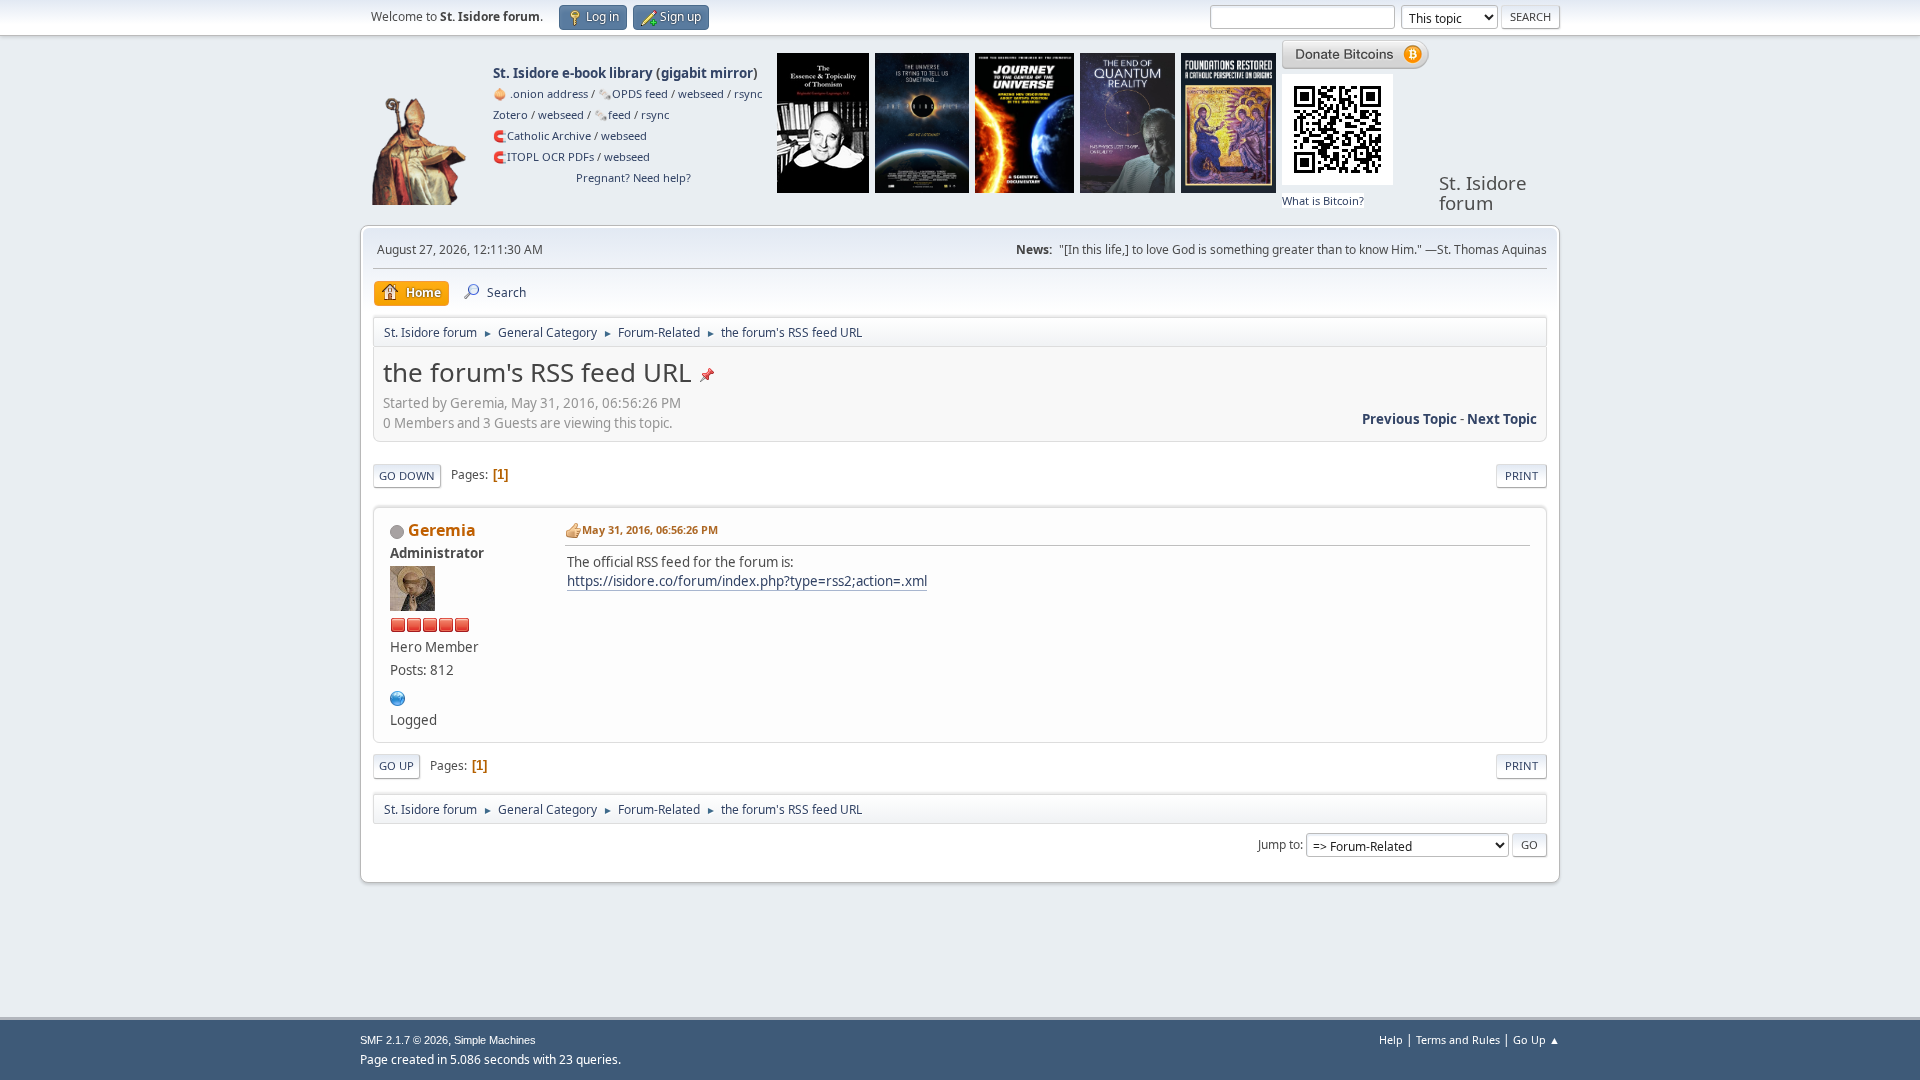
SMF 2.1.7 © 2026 (404, 1040)
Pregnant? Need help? (633, 177)
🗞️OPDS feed (633, 93)
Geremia (442, 530)
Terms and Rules (1458, 1039)
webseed (701, 93)
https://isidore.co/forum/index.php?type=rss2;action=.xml (747, 581)
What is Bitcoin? (1323, 200)
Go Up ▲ (1536, 1039)
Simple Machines (495, 1040)
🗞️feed (612, 114)
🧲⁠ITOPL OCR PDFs (543, 156)
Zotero (510, 114)
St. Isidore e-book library (573, 73)
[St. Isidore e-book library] (398, 696)
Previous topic (1409, 419)
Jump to (1279, 844)
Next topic (1502, 419)
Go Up (396, 765)
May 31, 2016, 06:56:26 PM (650, 529)
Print (1521, 475)
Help (1391, 1039)
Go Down (407, 475)
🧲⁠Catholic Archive (542, 135)
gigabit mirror (707, 73)
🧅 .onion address (540, 93)
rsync (748, 93)
